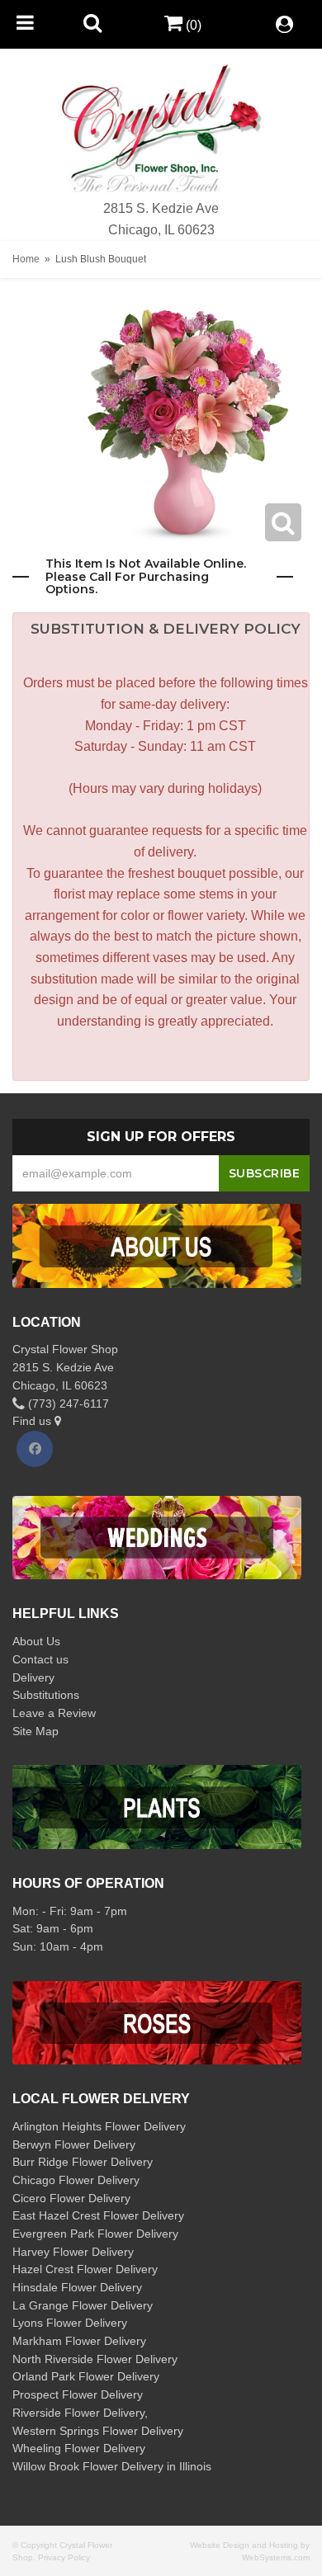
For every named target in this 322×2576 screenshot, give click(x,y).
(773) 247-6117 (67, 1404)
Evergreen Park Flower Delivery (95, 2234)
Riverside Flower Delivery (78, 2413)
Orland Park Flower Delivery (86, 2376)
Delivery (33, 1677)
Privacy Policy (64, 2557)
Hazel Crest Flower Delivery (85, 2269)
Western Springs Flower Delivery (98, 2431)
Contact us (40, 1659)
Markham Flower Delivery (79, 2341)
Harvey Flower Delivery (73, 2252)
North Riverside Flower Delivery (95, 2359)
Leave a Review (54, 1713)
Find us (33, 1421)
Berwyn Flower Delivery (74, 2144)
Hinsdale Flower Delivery (77, 2287)
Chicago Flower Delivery (76, 2180)
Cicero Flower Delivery (71, 2198)
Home (26, 259)
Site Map (36, 1731)
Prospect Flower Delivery (78, 2394)
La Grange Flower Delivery (83, 2305)
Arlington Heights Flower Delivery (99, 2126)
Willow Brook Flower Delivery (88, 2466)
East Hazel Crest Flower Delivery (98, 2215)
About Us (36, 1641)
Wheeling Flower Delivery (79, 2448)
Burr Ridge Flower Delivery (83, 2162)
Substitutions (46, 1695)
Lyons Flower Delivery (70, 2323)
